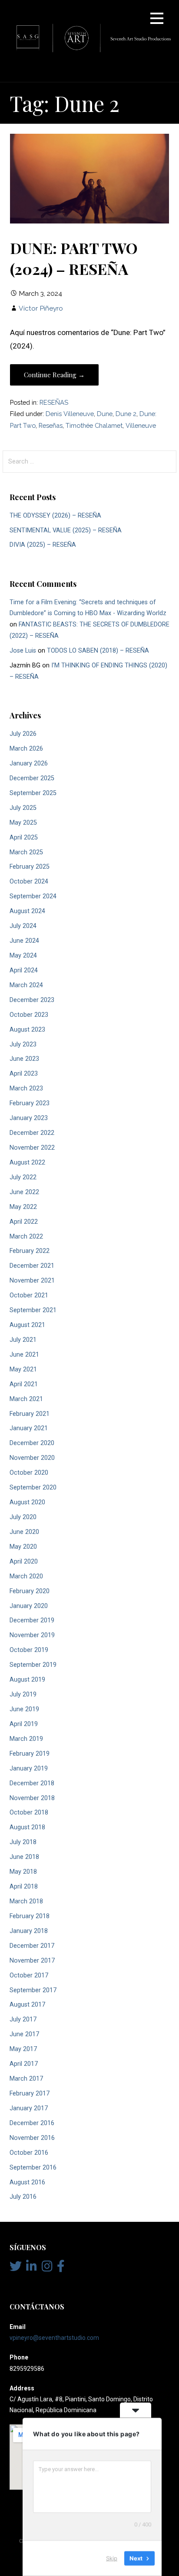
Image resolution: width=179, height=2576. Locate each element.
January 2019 (29, 1769)
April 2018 (24, 1887)
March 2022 (26, 1237)
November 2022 (32, 1148)
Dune (105, 414)
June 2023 (24, 1059)
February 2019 (30, 1754)
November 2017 (32, 1961)
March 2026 (26, 749)
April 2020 (24, 1562)
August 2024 (27, 911)
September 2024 (33, 896)
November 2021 (32, 1281)
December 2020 (32, 1443)
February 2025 (30, 867)
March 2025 (26, 852)
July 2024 (23, 926)
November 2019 (32, 1635)
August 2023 (27, 1030)
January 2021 (29, 1428)
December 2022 (32, 1133)
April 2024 (24, 970)
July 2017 (23, 2019)
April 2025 (24, 838)
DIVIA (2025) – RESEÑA (43, 545)
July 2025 (23, 808)
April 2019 (24, 1724)
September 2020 (33, 1488)
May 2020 (23, 1547)
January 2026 (29, 763)
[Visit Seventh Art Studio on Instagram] (47, 2268)
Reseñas (51, 425)
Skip (112, 2558)
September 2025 (33, 793)
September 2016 (33, 2168)
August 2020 (27, 1502)
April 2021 (24, 1384)
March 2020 (26, 1576)
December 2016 (32, 2123)
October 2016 (29, 2153)
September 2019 (33, 1665)
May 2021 (23, 1369)
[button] (157, 20)
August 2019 (27, 1680)
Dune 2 (126, 414)
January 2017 (29, 2108)
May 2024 (23, 956)
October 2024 (29, 882)
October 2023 (29, 1015)
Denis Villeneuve (70, 414)
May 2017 (23, 2049)
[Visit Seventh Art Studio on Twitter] (16, 2268)
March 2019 (26, 1739)
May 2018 (23, 1872)
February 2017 (30, 2094)
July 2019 (23, 1694)
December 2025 (32, 778)
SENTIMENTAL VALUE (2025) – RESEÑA (66, 530)
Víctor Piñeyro (41, 308)
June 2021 (24, 1355)
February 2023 (30, 1103)
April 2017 (24, 2064)
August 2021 (27, 1325)
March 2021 (26, 1399)
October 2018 (29, 1813)
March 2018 (26, 1901)
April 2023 (24, 1074)
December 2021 (32, 1266)
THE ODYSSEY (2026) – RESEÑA (55, 516)
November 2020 (32, 1458)
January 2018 (29, 1931)
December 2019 (32, 1620)
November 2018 (32, 1798)
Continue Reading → (54, 375)
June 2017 (24, 2034)
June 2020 (24, 1532)
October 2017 (29, 1975)
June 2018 (24, 1857)
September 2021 (33, 1310)
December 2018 (32, 1783)
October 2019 (29, 1650)
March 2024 (26, 985)
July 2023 (23, 1044)
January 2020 (29, 1606)
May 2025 (23, 823)
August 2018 (27, 1827)
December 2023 (32, 1000)
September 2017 (33, 1990)
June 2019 (24, 1709)
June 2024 (24, 941)
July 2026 (23, 734)
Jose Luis (23, 651)
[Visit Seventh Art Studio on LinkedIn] (31, 2268)
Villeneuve (141, 425)
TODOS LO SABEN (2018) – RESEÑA (98, 651)
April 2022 (24, 1222)
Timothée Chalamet (94, 425)
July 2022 (23, 1177)
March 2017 (26, 2079)
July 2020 (23, 1517)
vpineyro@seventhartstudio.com (54, 2338)
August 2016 (27, 2182)
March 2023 (26, 1088)
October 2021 (29, 1295)
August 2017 (27, 2005)
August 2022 (27, 1163)
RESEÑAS (54, 402)
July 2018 (23, 1842)
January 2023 (29, 1118)
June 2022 (24, 1192)
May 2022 (23, 1207)
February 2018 (30, 1916)
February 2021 (30, 1414)
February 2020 (30, 1591)
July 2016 (23, 2197)
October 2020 (29, 1473)
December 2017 (32, 1946)
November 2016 (32, 2138)
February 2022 (30, 1251)
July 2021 (23, 1340)
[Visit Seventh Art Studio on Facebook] (61, 2268)
